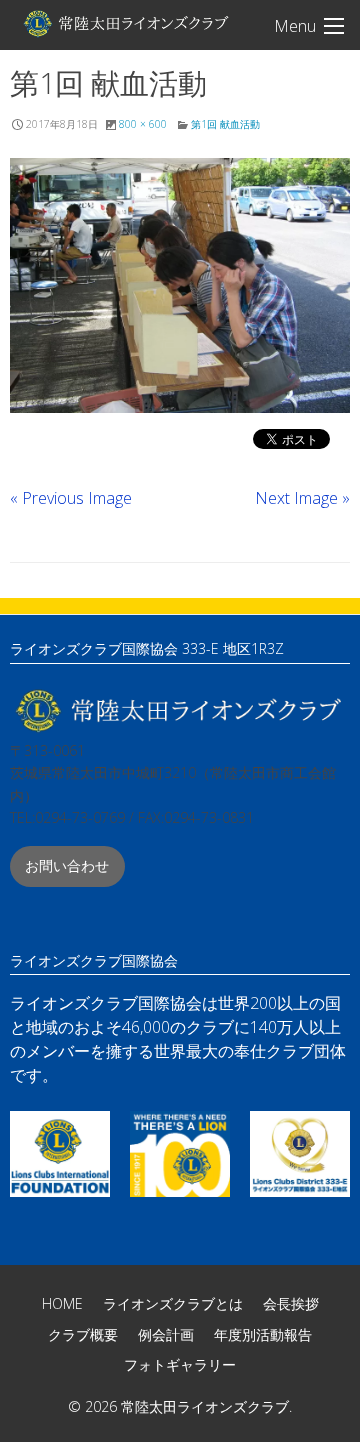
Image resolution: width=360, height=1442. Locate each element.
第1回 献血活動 (225, 124)
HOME (62, 1303)
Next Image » (302, 498)
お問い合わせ (67, 865)
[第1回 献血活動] (180, 285)
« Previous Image (71, 498)
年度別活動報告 (263, 1334)
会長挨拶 (291, 1303)
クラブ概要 (83, 1334)
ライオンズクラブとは (173, 1303)
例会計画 (166, 1334)
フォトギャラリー (180, 1364)
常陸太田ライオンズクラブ (125, 23)
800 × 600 (143, 124)
